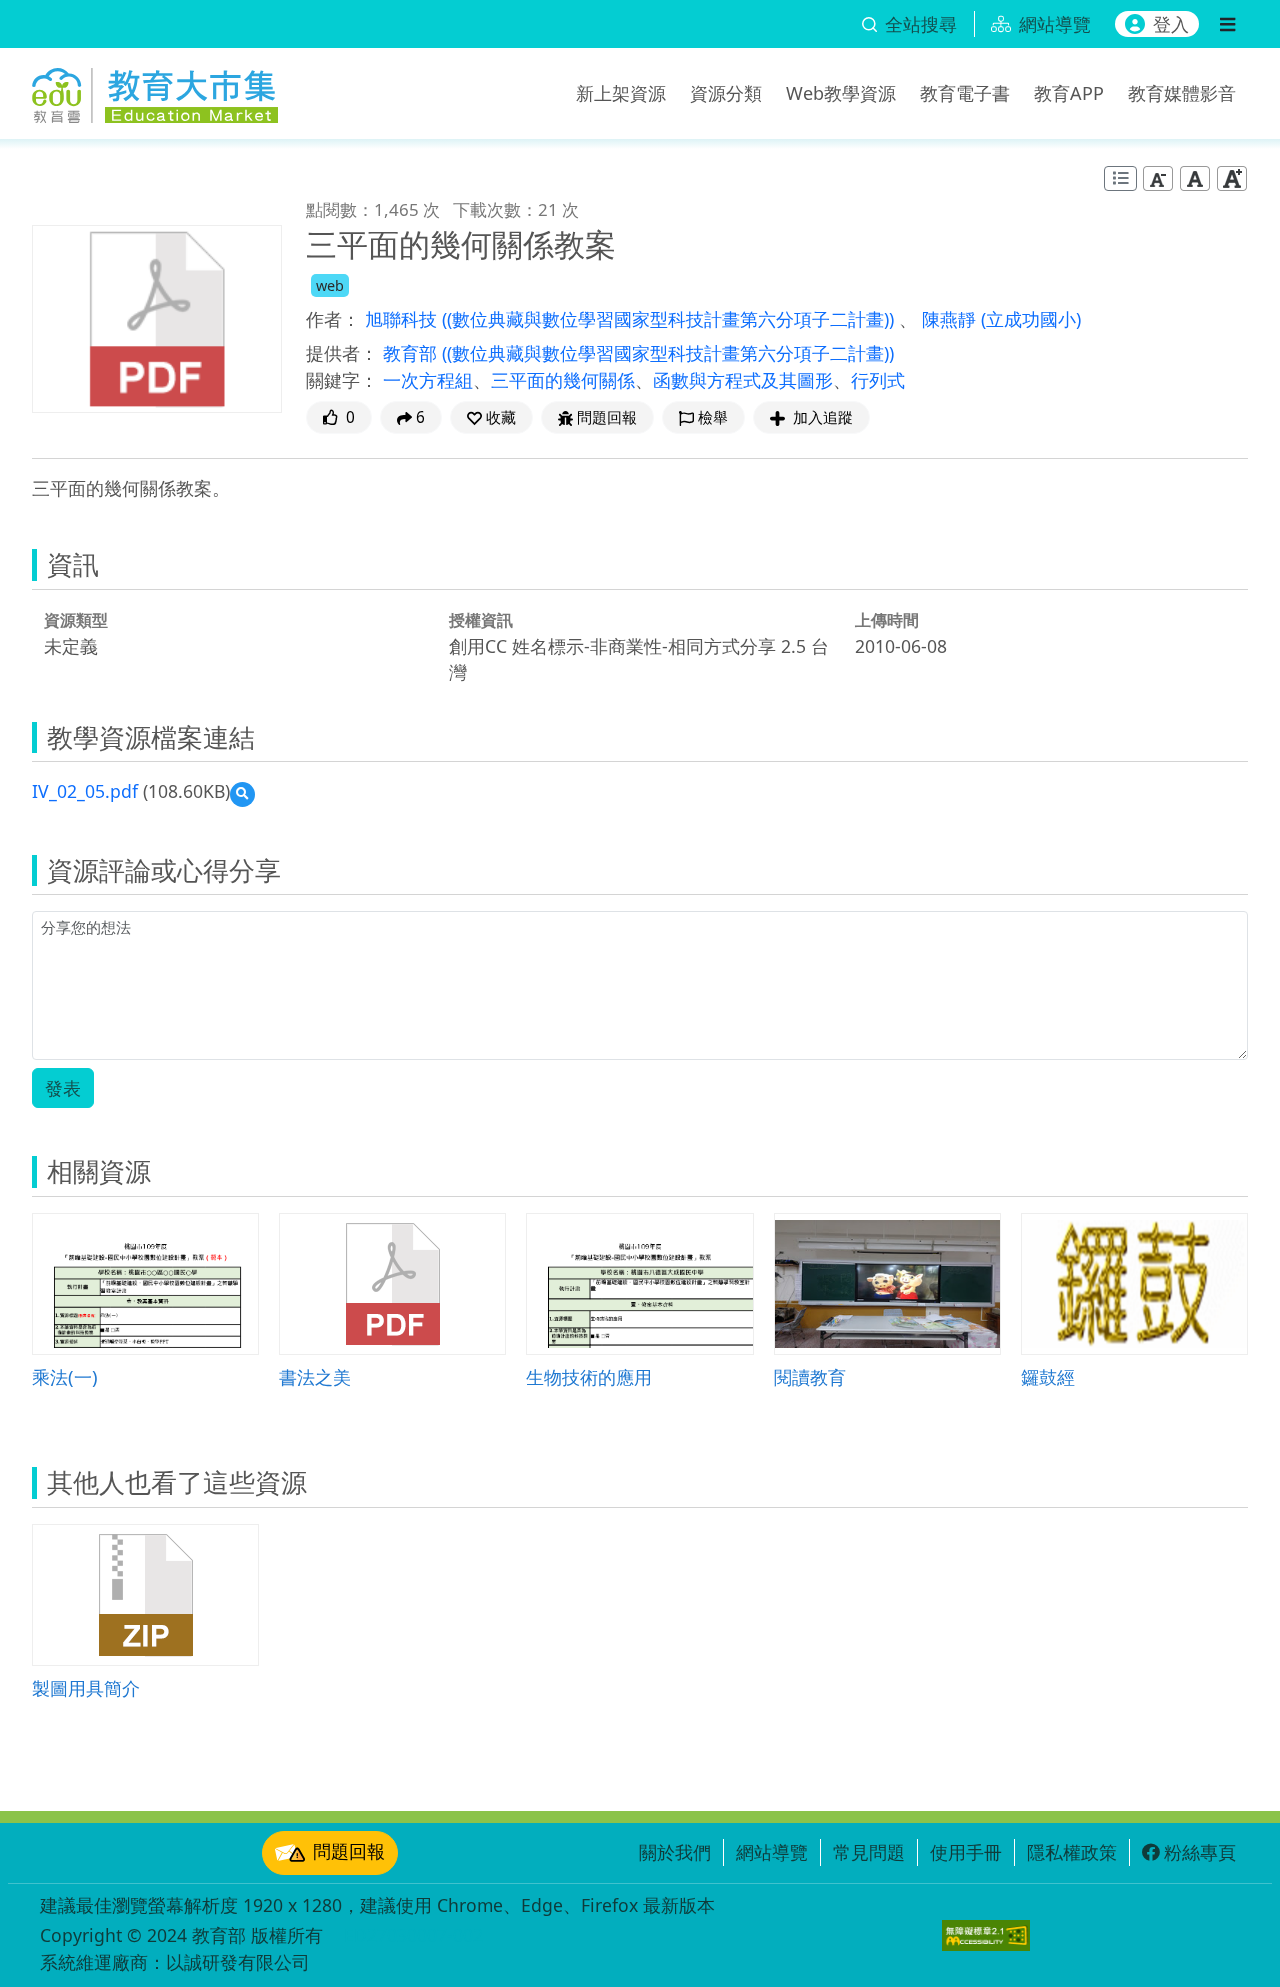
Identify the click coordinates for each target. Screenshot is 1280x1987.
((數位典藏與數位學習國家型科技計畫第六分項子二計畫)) (670, 319)
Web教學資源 (841, 93)
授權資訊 (481, 620)
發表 (63, 1088)
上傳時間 (887, 620)
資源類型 (76, 620)
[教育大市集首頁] (155, 90)
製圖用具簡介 (86, 1687)
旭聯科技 (403, 319)
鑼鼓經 (1048, 1376)
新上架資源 (621, 93)
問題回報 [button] (607, 417)
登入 (1171, 24)
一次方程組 (428, 380)
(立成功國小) (1031, 319)
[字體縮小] (1158, 178)
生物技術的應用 (589, 1376)
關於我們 (675, 1852)
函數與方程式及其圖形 (743, 380)
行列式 (878, 380)
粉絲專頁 (1200, 1852)
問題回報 (349, 1851)
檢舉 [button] (713, 417)
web (330, 285)
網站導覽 (772, 1852)
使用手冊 (966, 1852)
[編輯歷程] (1120, 178)
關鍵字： (342, 380)
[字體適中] (1195, 178)
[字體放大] (1232, 178)
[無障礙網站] (986, 1935)
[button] (491, 417)
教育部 (412, 353)
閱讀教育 (810, 1376)
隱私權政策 (1072, 1852)
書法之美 (315, 1376)
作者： (333, 319)
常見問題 (869, 1852)
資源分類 (726, 93)
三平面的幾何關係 (563, 380)
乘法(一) (65, 1376)
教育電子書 (965, 93)
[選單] (1227, 24)
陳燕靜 (951, 319)
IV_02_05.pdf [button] (85, 791)
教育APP (1069, 93)
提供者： (342, 353)
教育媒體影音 (1182, 93)
